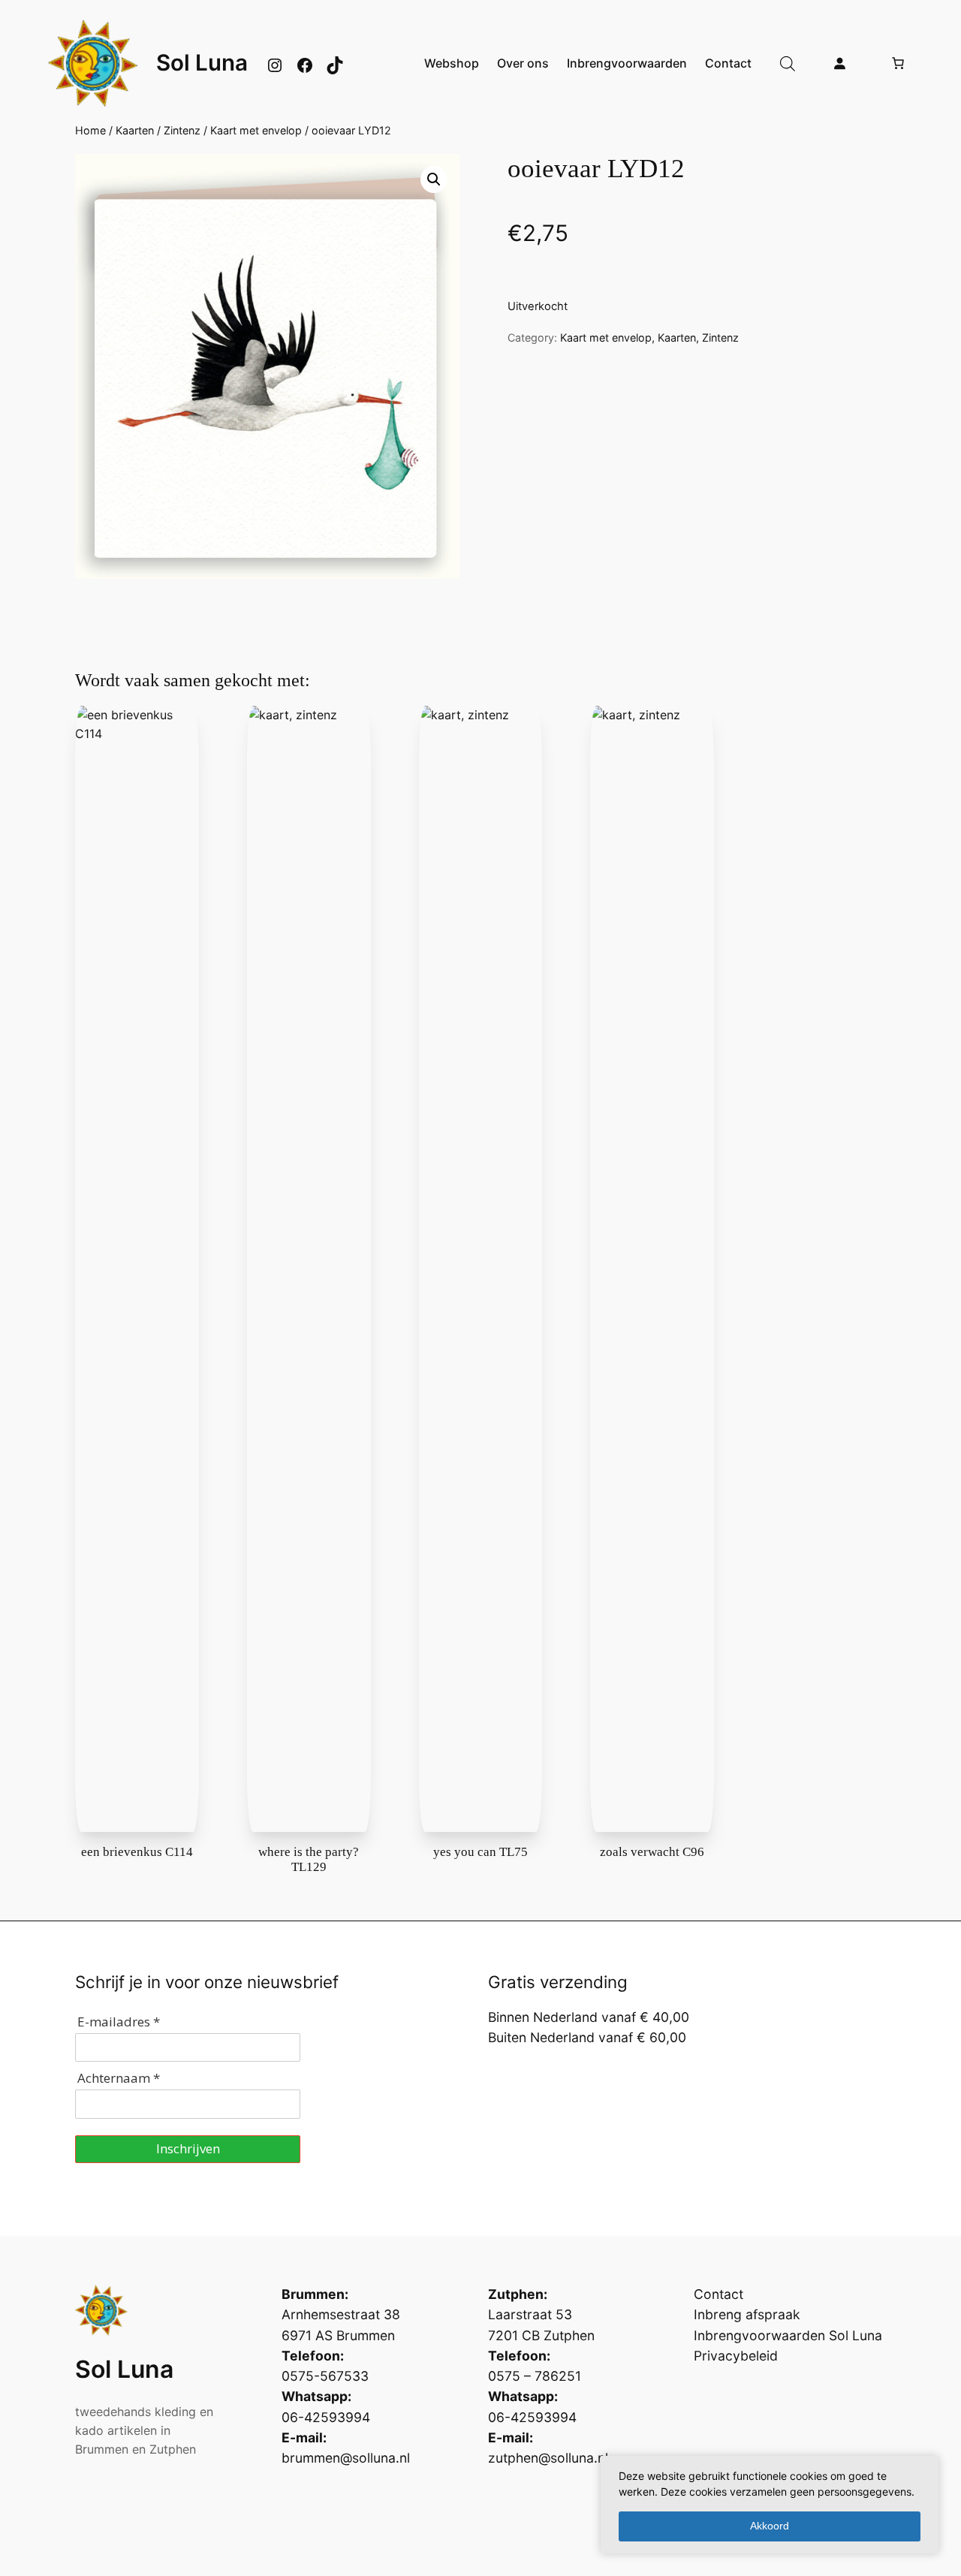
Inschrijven (188, 2148)
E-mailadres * (119, 2022)
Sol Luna (202, 62)
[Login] (839, 63)
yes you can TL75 (480, 1852)
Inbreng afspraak (747, 2314)
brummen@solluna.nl (346, 2458)
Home (90, 130)
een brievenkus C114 (137, 1852)
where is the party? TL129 (309, 1859)
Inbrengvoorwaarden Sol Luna (788, 2335)
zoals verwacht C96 (652, 1852)
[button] (434, 179)
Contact (718, 2294)
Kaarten (135, 130)
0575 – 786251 (535, 2376)
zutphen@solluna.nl (548, 2458)
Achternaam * (119, 2078)
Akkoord (770, 2526)
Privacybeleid (736, 2356)
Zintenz (182, 130)
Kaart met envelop (256, 130)
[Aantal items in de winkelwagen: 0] (898, 63)
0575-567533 (325, 2376)
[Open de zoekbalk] (788, 63)
